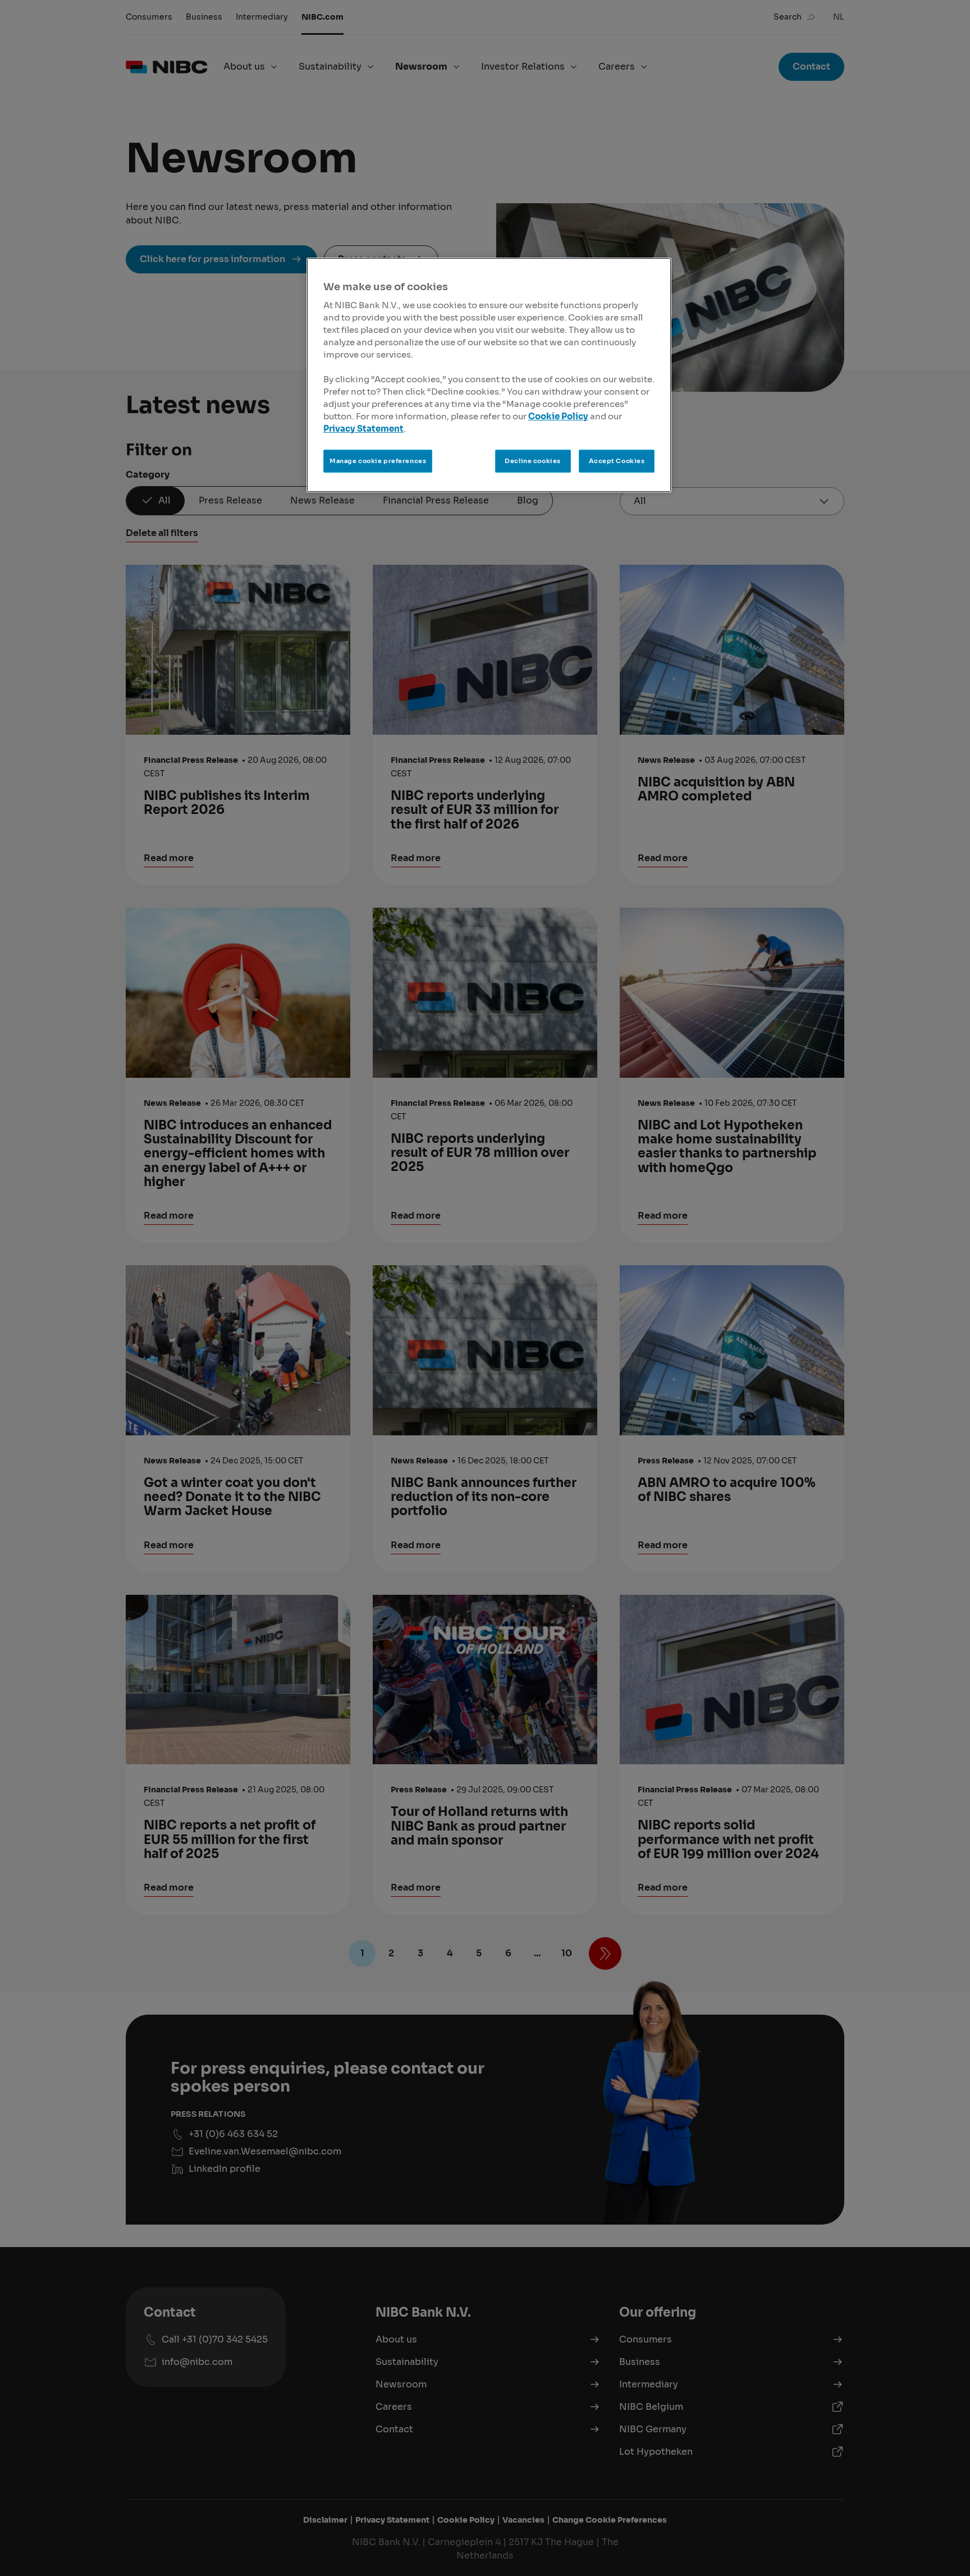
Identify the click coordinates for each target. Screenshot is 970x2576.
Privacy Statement (363, 429)
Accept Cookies (617, 461)
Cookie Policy (558, 417)
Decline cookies (533, 461)
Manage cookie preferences (378, 461)
